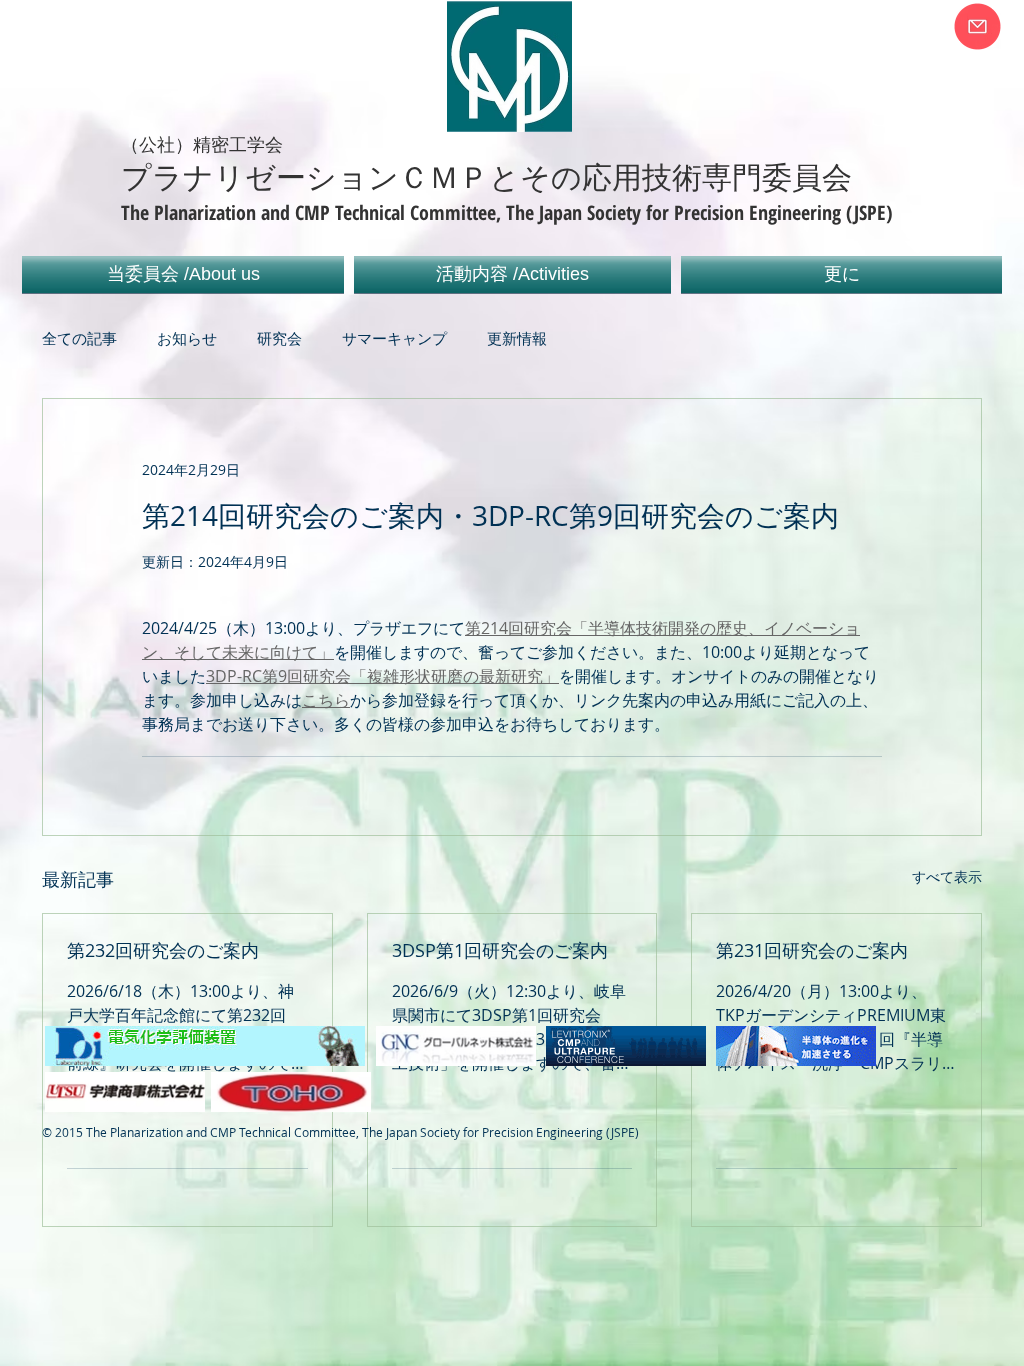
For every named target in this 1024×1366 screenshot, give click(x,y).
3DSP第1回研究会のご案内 (500, 950)
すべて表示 (947, 876)
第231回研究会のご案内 (812, 950)
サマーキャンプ (394, 338)
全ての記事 (79, 338)
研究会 (279, 338)
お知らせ (187, 338)
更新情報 (517, 338)
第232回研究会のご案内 (163, 950)
